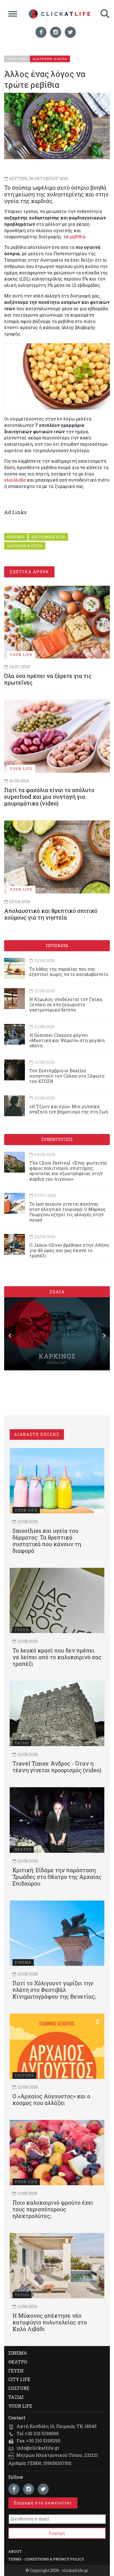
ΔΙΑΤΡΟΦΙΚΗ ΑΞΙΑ (48, 537)
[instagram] (56, 32)
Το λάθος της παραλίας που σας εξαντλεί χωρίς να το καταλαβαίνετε (69, 972)
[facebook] (41, 32)
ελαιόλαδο (15, 480)
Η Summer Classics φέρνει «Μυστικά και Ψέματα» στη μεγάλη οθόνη (67, 1040)
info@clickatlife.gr (38, 2448)
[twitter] (70, 32)
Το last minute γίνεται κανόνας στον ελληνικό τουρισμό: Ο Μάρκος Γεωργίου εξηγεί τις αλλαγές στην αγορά (68, 1212)
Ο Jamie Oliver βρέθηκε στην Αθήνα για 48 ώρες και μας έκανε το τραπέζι (69, 1250)
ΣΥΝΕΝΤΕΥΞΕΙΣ (57, 1139)
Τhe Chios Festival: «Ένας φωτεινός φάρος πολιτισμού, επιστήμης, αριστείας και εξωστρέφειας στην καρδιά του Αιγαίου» (68, 1171)
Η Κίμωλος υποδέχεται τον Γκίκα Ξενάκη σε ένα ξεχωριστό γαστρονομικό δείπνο (66, 1004)
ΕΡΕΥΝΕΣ (16, 537)
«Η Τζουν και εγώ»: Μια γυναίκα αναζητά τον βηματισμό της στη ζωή (69, 1109)
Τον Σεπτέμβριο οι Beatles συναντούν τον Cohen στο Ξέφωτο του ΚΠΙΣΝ (67, 1076)
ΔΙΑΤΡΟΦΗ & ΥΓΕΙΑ (25, 546)
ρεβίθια (77, 236)
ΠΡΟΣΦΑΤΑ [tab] (57, 946)
